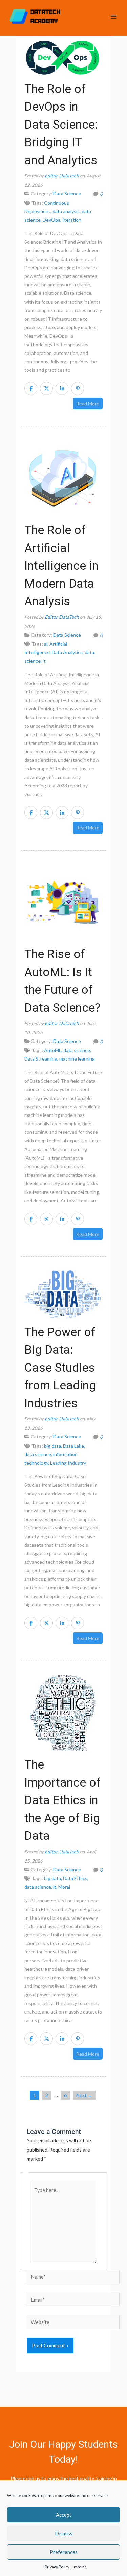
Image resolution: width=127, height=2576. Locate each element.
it (44, 661)
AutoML (53, 1050)
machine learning (77, 1059)
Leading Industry (68, 1463)
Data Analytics (67, 652)
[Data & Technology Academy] (35, 17)
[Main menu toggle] (113, 16)
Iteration (72, 220)
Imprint (79, 2567)
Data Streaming (41, 1059)
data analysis (66, 211)
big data (52, 1446)
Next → (84, 2095)
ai (46, 644)
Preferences (64, 2552)
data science (77, 1050)
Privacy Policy (57, 2567)
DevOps (51, 220)
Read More (88, 404)
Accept (64, 2515)
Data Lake (73, 1446)
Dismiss (64, 2533)
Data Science (67, 194)
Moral (64, 1887)
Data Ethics (75, 1878)
